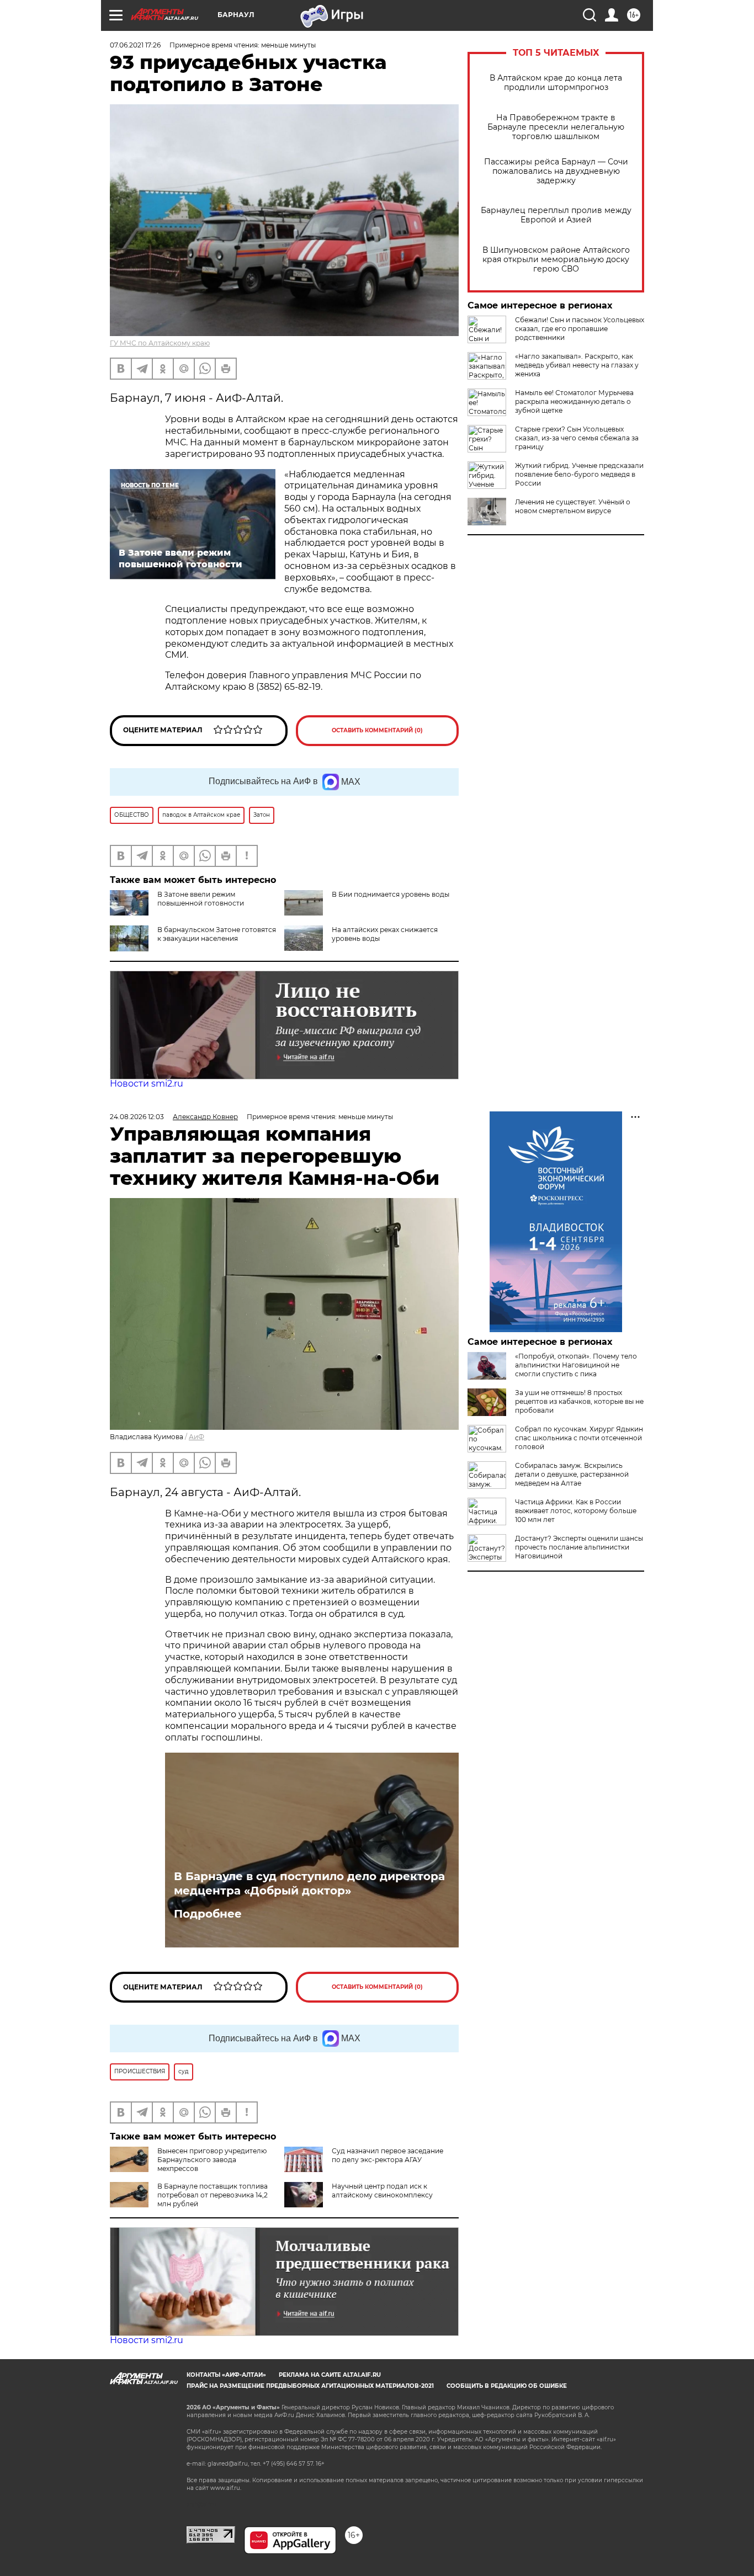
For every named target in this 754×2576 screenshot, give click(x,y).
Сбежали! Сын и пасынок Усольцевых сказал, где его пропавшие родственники (580, 329)
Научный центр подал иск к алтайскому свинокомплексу (382, 2191)
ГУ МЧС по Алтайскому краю (160, 343)
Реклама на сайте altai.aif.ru (330, 2375)
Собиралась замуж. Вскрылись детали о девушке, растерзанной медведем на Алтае (572, 1474)
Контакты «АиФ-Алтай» (226, 2375)
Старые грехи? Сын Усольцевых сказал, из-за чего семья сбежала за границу (577, 438)
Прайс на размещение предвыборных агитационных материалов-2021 (310, 2386)
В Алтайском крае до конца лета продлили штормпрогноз (556, 83)
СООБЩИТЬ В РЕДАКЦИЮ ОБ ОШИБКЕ (507, 2386)
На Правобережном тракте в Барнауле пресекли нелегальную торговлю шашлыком (556, 127)
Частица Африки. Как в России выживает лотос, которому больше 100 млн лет (576, 1511)
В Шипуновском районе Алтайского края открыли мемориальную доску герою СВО (556, 260)
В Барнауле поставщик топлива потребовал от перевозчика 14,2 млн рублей (213, 2195)
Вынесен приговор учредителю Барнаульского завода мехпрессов (212, 2160)
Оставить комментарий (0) (377, 730)
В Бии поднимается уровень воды (391, 894)
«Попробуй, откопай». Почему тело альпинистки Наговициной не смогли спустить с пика (576, 1365)
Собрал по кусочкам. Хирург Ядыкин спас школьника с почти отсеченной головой (579, 1438)
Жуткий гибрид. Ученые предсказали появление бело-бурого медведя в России (579, 474)
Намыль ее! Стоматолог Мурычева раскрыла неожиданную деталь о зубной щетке (574, 401)
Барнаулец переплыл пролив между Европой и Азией (556, 215)
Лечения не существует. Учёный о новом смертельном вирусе (573, 506)
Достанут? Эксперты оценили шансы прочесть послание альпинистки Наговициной (579, 1547)
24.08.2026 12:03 (137, 1117)
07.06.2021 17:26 (135, 45)
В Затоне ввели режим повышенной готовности (201, 899)
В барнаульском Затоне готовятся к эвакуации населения (217, 934)
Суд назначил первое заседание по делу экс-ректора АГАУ (387, 2155)
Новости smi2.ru (147, 1084)
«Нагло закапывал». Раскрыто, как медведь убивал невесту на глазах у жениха (577, 365)
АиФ (197, 1437)
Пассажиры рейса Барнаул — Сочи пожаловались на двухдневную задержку (556, 171)
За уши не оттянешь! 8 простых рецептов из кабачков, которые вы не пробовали (579, 1401)
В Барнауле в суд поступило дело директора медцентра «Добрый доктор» (309, 1883)
